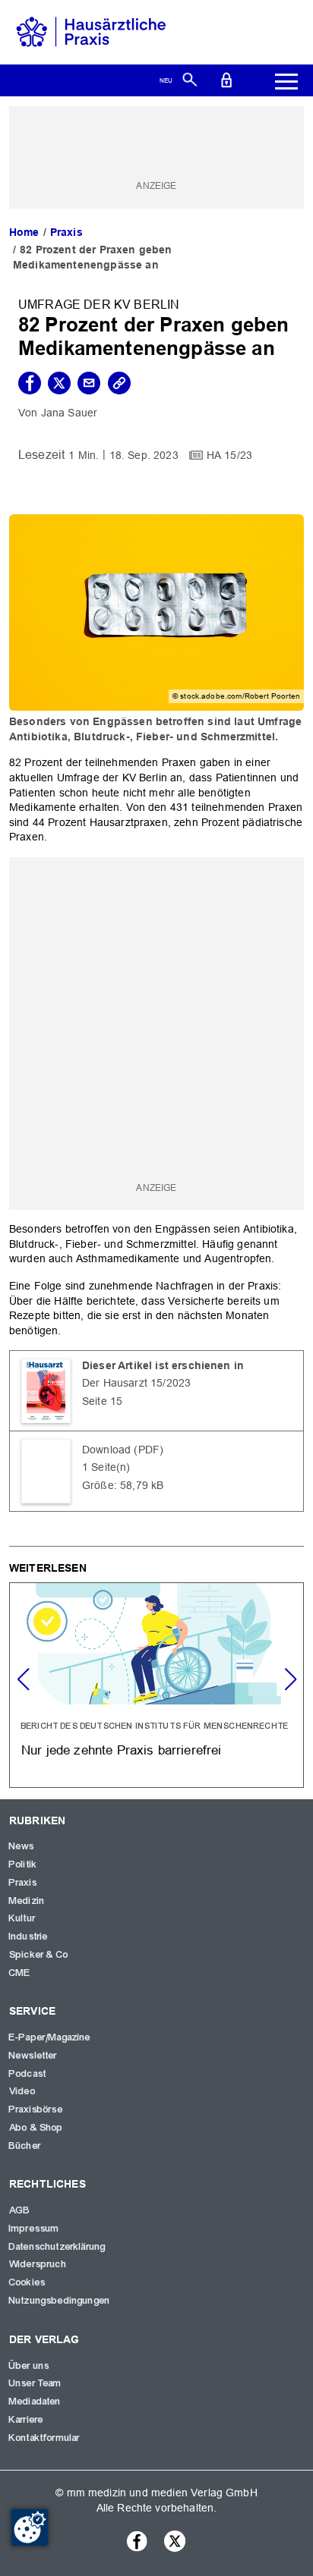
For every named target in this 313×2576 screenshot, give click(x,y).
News (22, 1846)
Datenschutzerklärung (57, 2247)
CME (20, 1973)
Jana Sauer (70, 413)
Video (22, 2091)
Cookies (27, 2282)
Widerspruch (38, 2264)
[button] (290, 1679)
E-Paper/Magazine (50, 2037)
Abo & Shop (36, 2128)
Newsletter (33, 2056)
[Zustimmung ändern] (30, 2527)
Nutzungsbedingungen (60, 2301)
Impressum (34, 2229)
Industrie (28, 1937)
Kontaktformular (44, 2438)
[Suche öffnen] (190, 79)
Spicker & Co (39, 1955)
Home (24, 232)
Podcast (28, 2074)
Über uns (29, 2366)
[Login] (226, 79)
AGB (20, 2210)
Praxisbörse (36, 2109)
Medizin (27, 1901)
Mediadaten (35, 2402)
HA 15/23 (229, 455)
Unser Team (36, 2383)
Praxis (66, 232)
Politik (23, 1864)
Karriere (26, 2420)
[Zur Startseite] (91, 31)
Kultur (22, 1918)
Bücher (25, 2146)
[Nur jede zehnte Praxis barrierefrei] (156, 1685)
